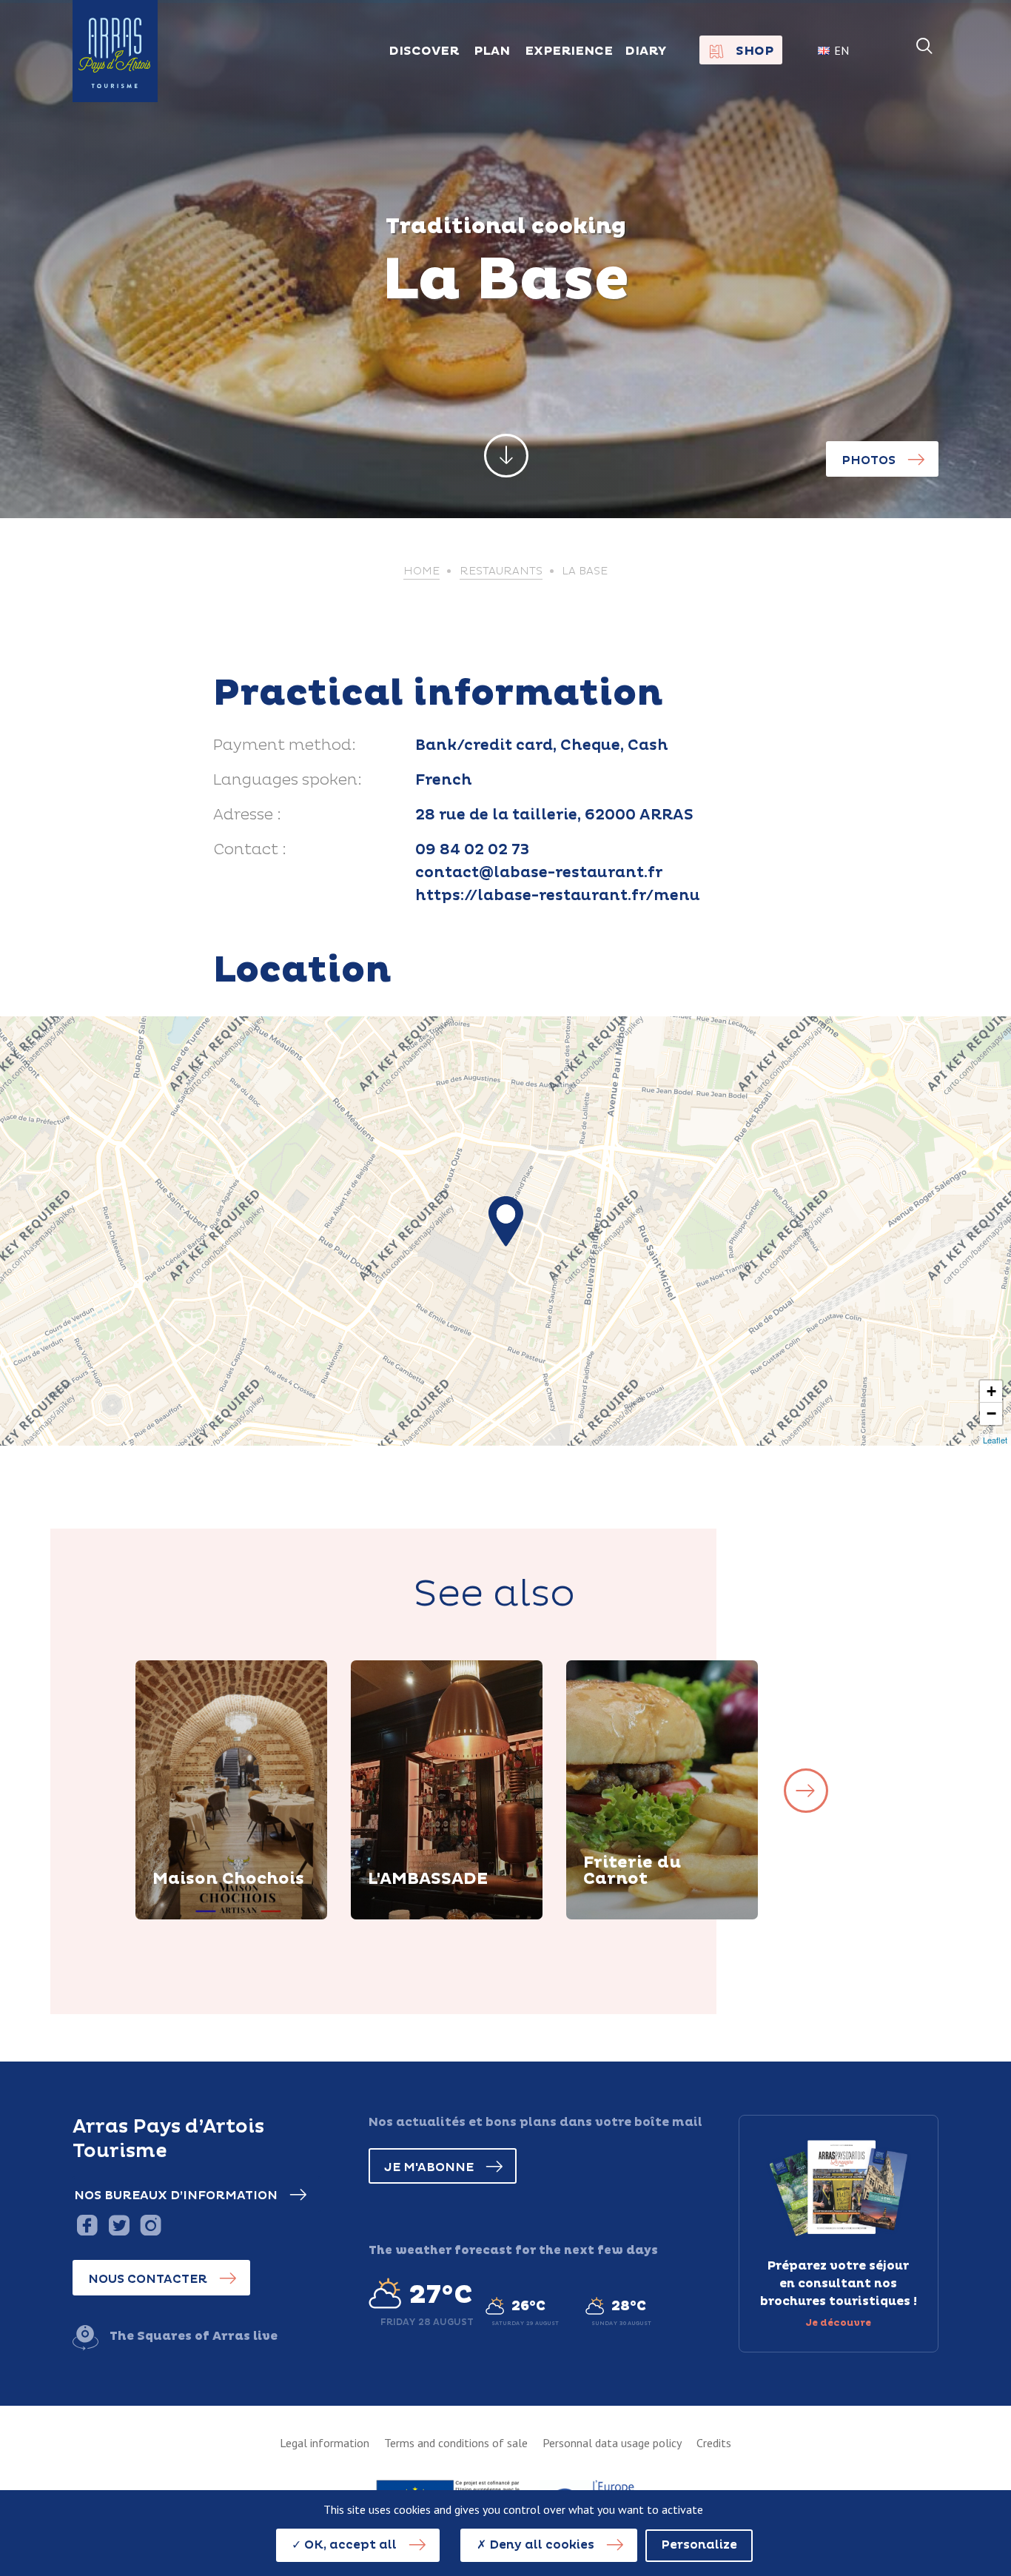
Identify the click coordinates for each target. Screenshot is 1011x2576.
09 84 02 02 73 (472, 850)
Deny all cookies (540, 2545)
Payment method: (285, 745)
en (842, 50)
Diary (646, 51)
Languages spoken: (288, 780)
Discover (198, 1917)
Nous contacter (148, 2279)
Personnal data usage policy (612, 2443)
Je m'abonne (429, 2167)
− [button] (991, 1413)
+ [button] (991, 1391)
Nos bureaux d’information (176, 2196)
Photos (869, 460)
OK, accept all (349, 2545)
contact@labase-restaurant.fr (539, 873)
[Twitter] (119, 2225)
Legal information (325, 2443)
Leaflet (995, 1440)
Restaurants (501, 571)
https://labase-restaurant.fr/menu (558, 896)
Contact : (250, 850)
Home (421, 571)
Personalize (699, 2545)
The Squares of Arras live (194, 2336)
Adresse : (247, 815)
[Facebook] (87, 2225)
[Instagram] (151, 2225)
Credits (714, 2443)
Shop (755, 51)
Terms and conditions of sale (456, 2443)
